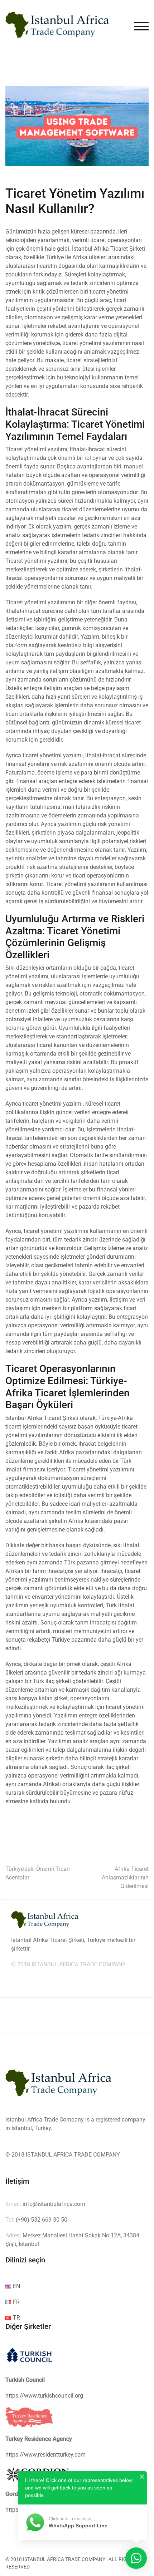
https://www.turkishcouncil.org (44, 2396)
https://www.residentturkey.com (45, 2455)
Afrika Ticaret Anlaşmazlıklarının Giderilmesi (125, 1877)
